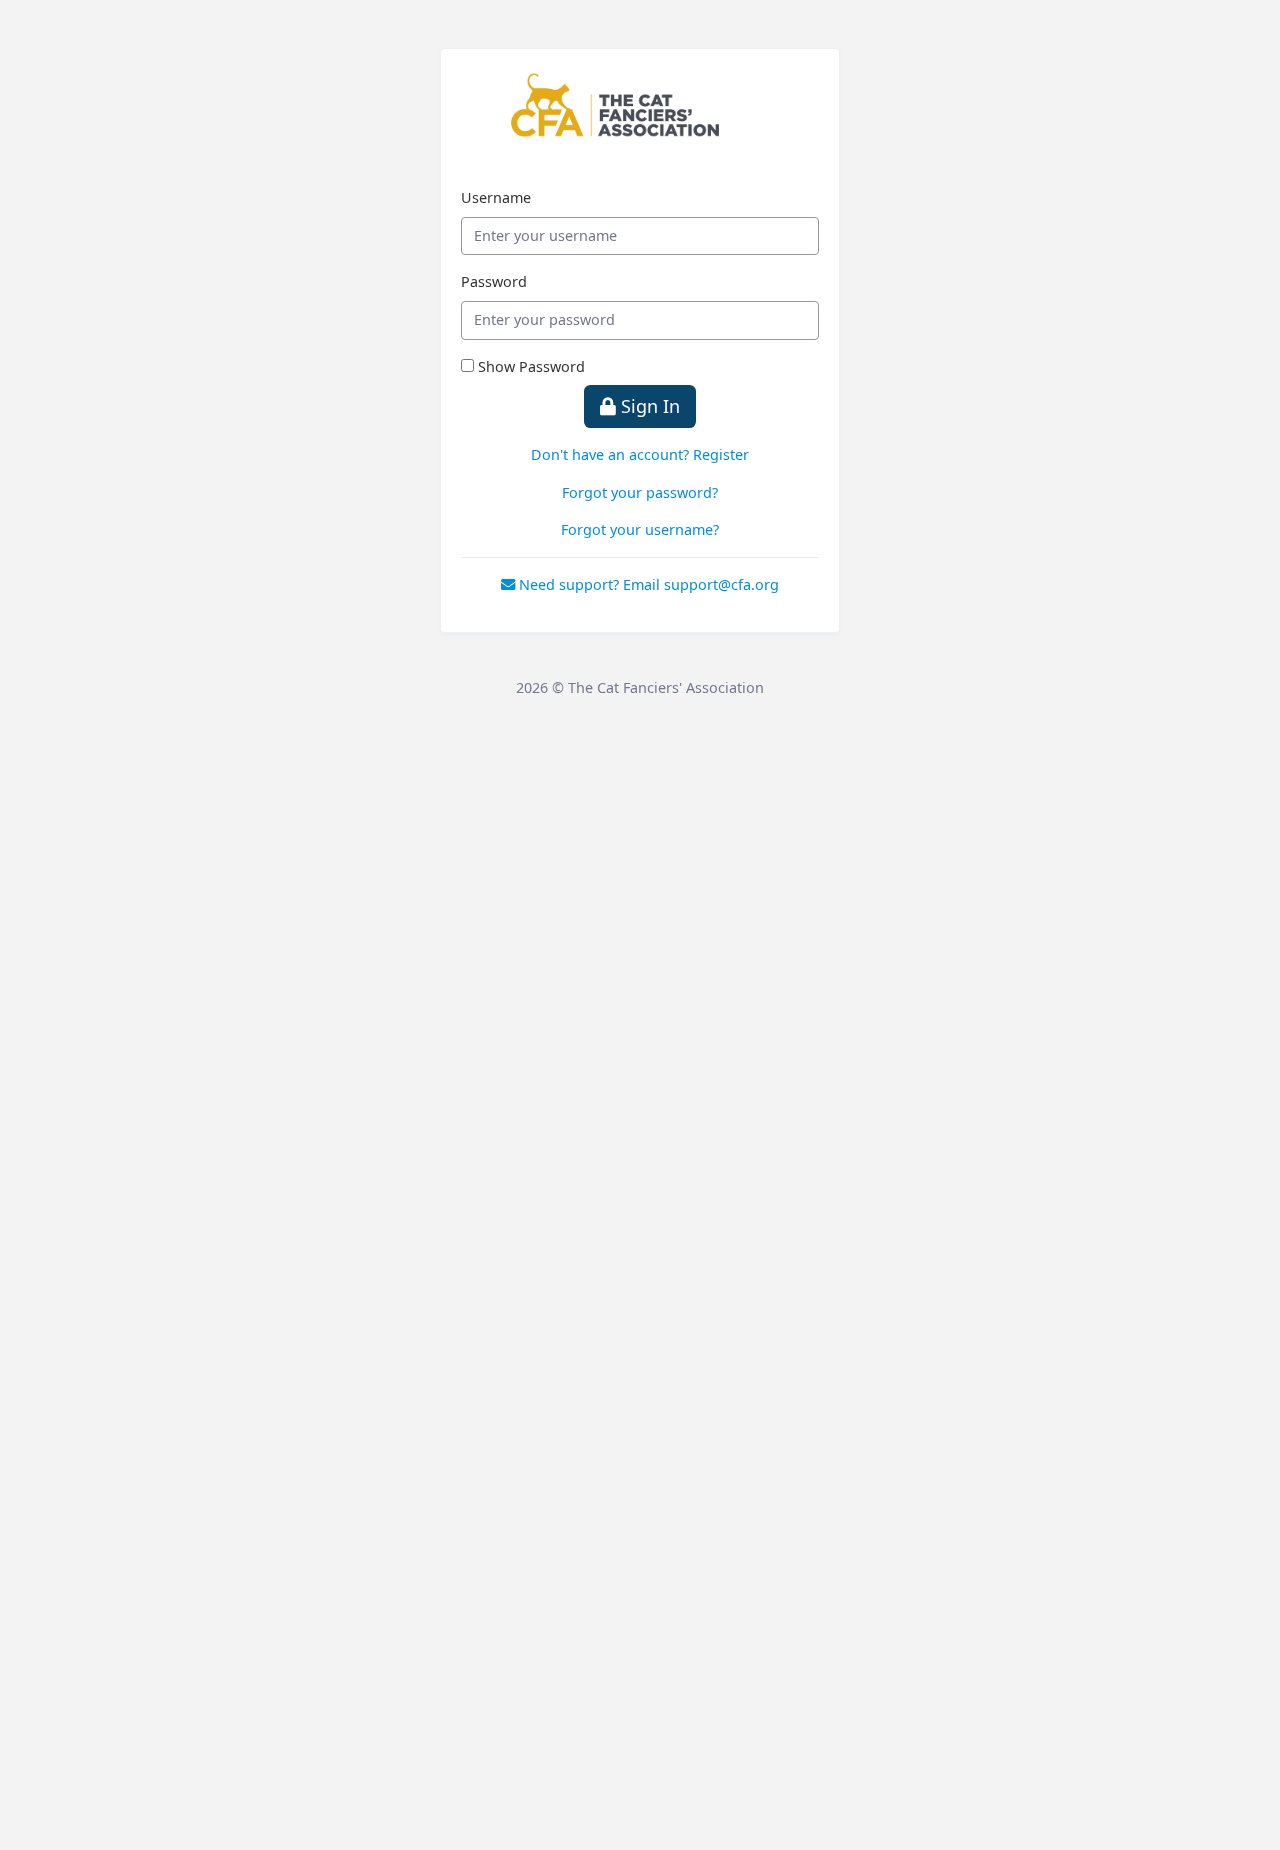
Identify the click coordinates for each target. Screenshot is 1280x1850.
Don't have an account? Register (640, 454)
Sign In (648, 406)
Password (494, 281)
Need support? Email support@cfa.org (647, 584)
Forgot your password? (640, 492)
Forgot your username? (640, 529)
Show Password (531, 366)
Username (496, 197)
